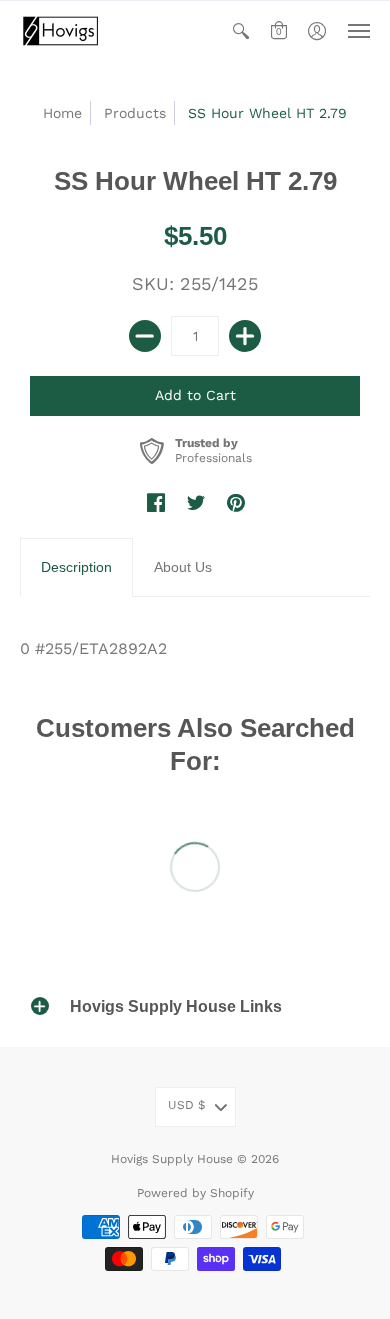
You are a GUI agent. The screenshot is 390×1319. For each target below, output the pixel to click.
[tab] (76, 568)
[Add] (245, 336)
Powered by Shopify (195, 1193)
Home (62, 113)
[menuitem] (241, 31)
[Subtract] (145, 336)
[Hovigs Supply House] (60, 31)
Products (135, 113)
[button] (241, 31)
